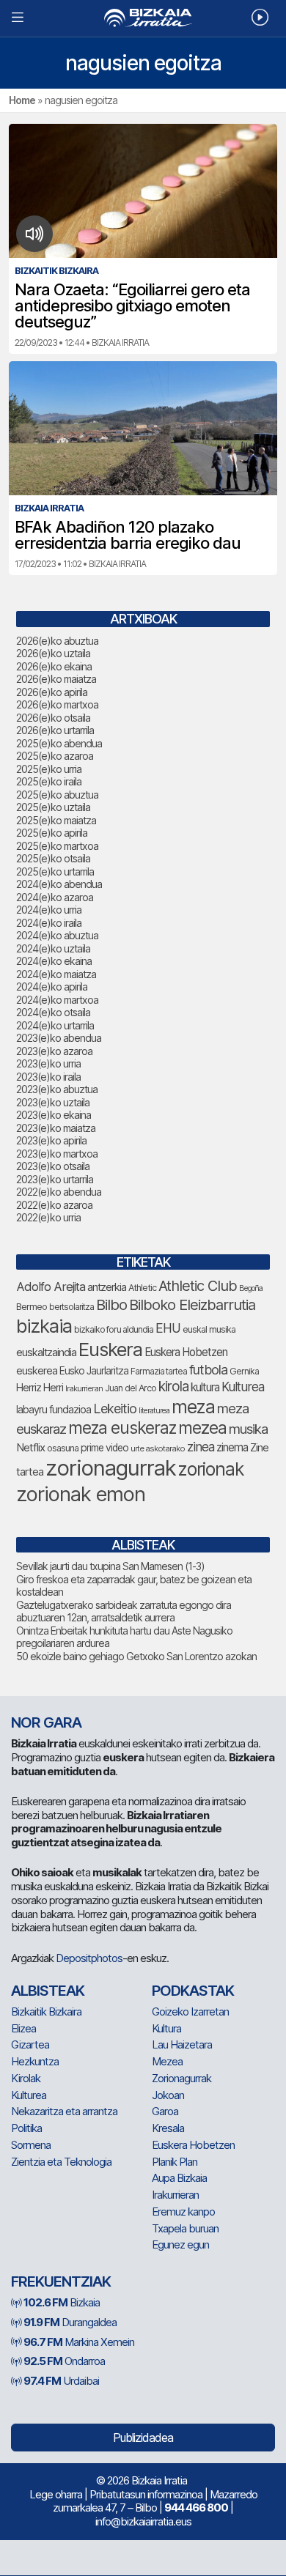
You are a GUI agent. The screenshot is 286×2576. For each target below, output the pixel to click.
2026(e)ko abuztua (57, 641)
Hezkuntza (35, 2061)
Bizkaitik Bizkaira (46, 2011)
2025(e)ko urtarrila (55, 871)
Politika (26, 2128)
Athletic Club (198, 1286)
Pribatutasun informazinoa (146, 2494)
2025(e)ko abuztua (57, 795)
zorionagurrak (111, 1468)
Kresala (168, 2128)
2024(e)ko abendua (59, 884)
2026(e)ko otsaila (53, 718)
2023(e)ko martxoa (57, 1154)
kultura (205, 1387)
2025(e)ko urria (49, 769)
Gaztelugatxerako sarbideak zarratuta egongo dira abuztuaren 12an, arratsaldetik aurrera (124, 1611)
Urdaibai (61, 2381)
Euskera (110, 1349)
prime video (104, 1448)
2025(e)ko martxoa (57, 846)
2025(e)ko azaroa (55, 756)
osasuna (63, 1448)
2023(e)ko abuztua (57, 1089)
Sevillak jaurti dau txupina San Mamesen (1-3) (110, 1566)
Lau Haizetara (182, 2044)
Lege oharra (56, 2494)
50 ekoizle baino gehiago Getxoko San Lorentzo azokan (136, 1656)
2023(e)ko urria (48, 1063)
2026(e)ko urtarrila (55, 730)
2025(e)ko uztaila (53, 807)
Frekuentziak (61, 2281)
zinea (201, 1447)
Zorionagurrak (181, 2078)
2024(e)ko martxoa (57, 1000)
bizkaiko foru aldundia (114, 1329)
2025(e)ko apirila (52, 833)
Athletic (142, 1288)
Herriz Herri (40, 1388)
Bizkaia (62, 2302)
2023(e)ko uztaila (53, 1102)
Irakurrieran (84, 1388)
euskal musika (209, 1329)
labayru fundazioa (54, 1409)
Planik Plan (175, 2162)
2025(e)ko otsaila (53, 858)
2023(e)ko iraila (48, 1077)
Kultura (166, 2028)
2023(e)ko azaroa (54, 1051)
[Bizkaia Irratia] (143, 18)
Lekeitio (115, 1408)
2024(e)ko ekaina (54, 961)
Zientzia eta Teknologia (61, 2162)
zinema (232, 1447)
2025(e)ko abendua (59, 743)
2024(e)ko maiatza (56, 974)
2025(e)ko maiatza (56, 820)
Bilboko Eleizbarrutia (192, 1305)
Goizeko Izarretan (190, 2011)
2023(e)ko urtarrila (55, 1179)
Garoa (165, 2111)
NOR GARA (46, 1722)
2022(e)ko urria (48, 1217)
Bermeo (32, 1307)
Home (22, 100)
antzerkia (107, 1287)
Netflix (30, 1447)
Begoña (251, 1288)
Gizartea (30, 2044)
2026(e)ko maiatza (56, 679)
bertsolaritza (71, 1307)
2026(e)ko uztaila (53, 653)
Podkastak (193, 1991)
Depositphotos (89, 1958)
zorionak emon (81, 1494)
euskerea (37, 1370)
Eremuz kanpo (183, 2212)
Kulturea (243, 1387)
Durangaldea (70, 2322)
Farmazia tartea (159, 1371)
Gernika (244, 1371)
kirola (173, 1387)
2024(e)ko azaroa (55, 897)
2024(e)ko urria (49, 910)
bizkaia (44, 1326)
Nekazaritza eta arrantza (64, 2111)
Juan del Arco (131, 1388)
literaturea (154, 1411)
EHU (168, 1328)
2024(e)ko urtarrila (55, 1025)
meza (193, 1407)
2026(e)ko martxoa (57, 704)
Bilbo (111, 1304)
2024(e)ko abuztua (57, 935)
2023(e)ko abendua (59, 1038)
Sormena (31, 2145)
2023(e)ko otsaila (53, 1166)
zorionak (211, 1469)
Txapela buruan (185, 2228)
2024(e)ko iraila (49, 923)
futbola (208, 1369)
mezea (202, 1428)
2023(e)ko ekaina (54, 1115)
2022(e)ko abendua (59, 1192)
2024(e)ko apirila (52, 987)
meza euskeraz (122, 1428)
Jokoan (168, 2095)
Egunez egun (180, 2244)
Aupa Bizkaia (179, 2178)
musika (248, 1429)
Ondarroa (64, 2361)
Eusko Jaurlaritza (94, 1371)
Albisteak (48, 1991)
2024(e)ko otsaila (53, 1012)
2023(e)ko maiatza (56, 1128)
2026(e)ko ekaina (54, 666)
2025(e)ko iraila (49, 781)
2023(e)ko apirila (51, 1140)
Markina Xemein (79, 2342)
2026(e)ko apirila (52, 692)
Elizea (23, 2028)
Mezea (167, 2061)
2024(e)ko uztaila (53, 948)
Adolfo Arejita (51, 1287)
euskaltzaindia (46, 1352)
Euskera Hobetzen (186, 1352)
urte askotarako (158, 1448)
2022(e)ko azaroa (54, 1205)
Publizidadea (143, 2438)
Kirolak (26, 2078)
